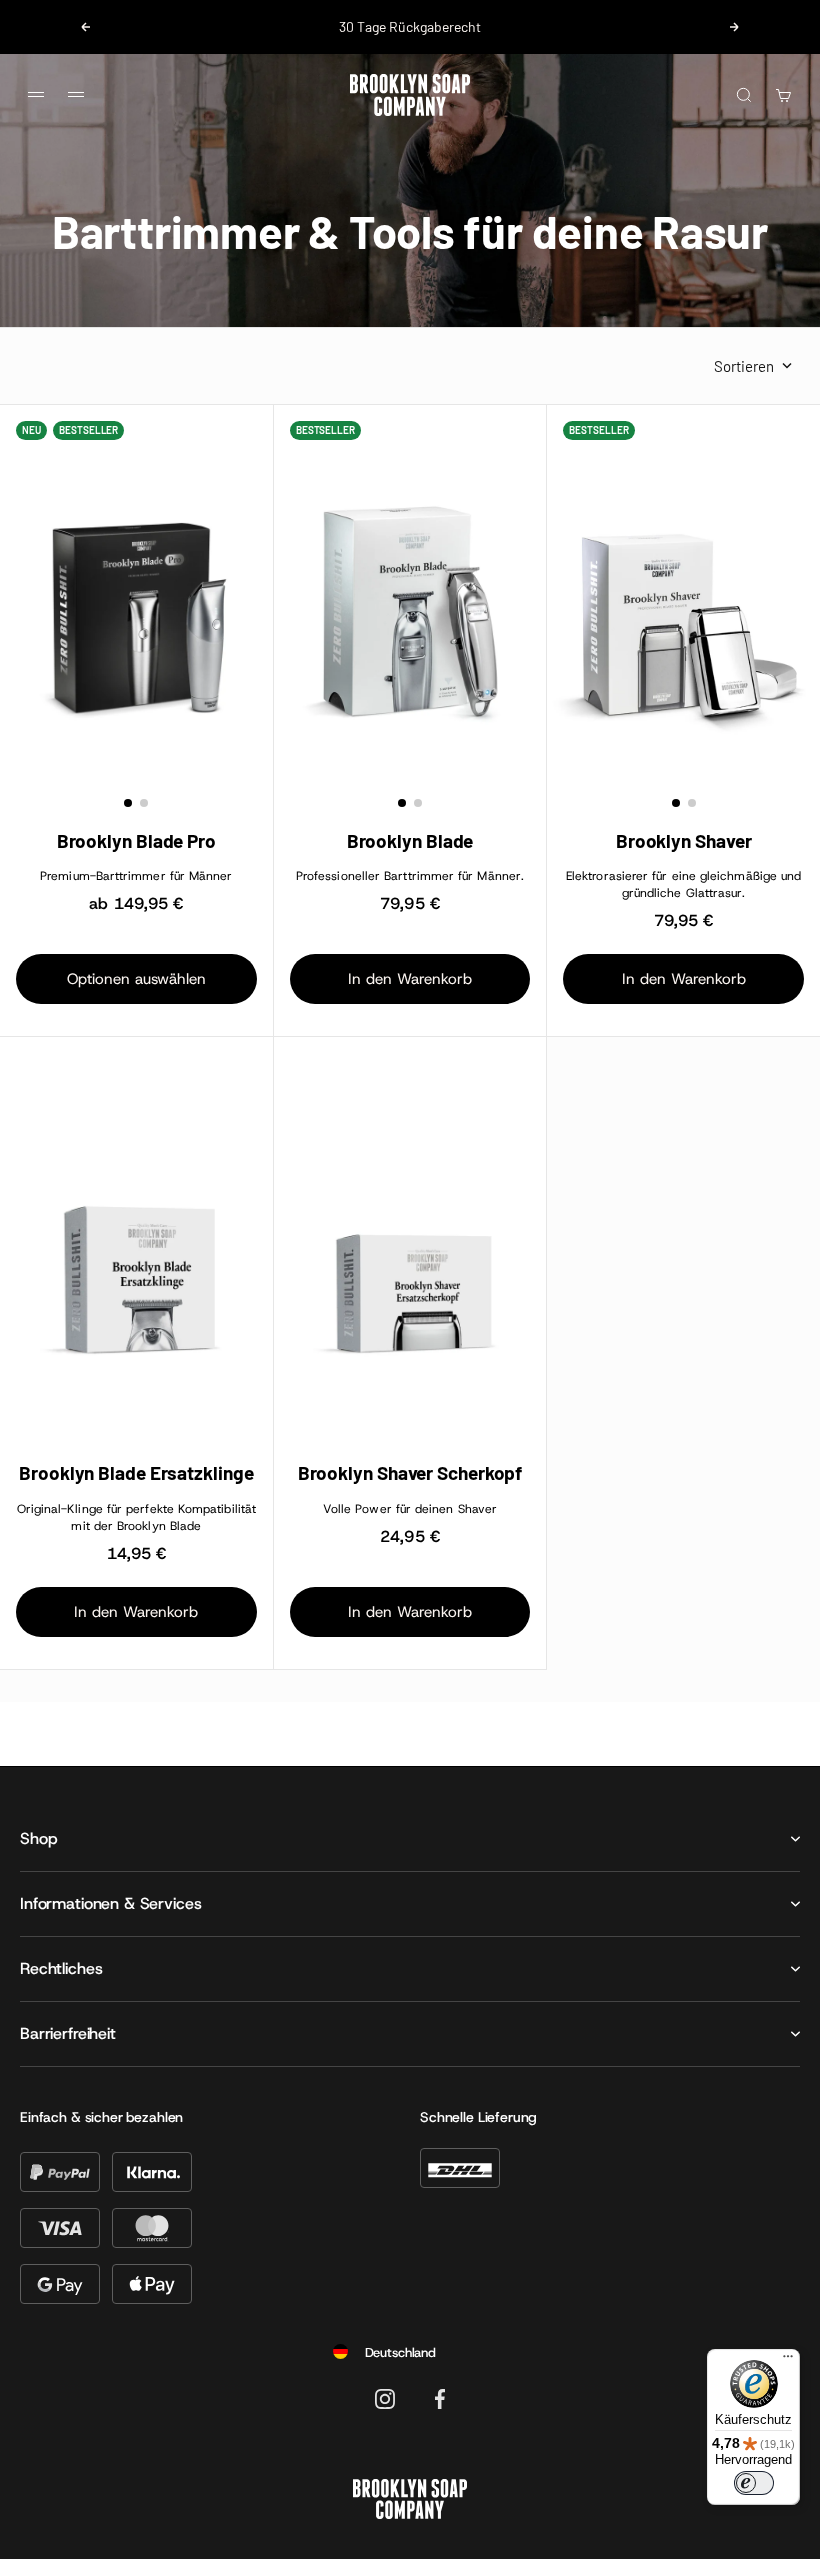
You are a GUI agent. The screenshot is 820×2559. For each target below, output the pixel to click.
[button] (128, 803)
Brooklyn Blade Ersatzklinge (136, 1473)
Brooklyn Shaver (684, 841)
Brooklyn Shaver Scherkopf (410, 1473)
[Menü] (788, 2361)
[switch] (754, 2483)
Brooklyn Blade (410, 841)
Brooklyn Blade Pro (136, 841)
